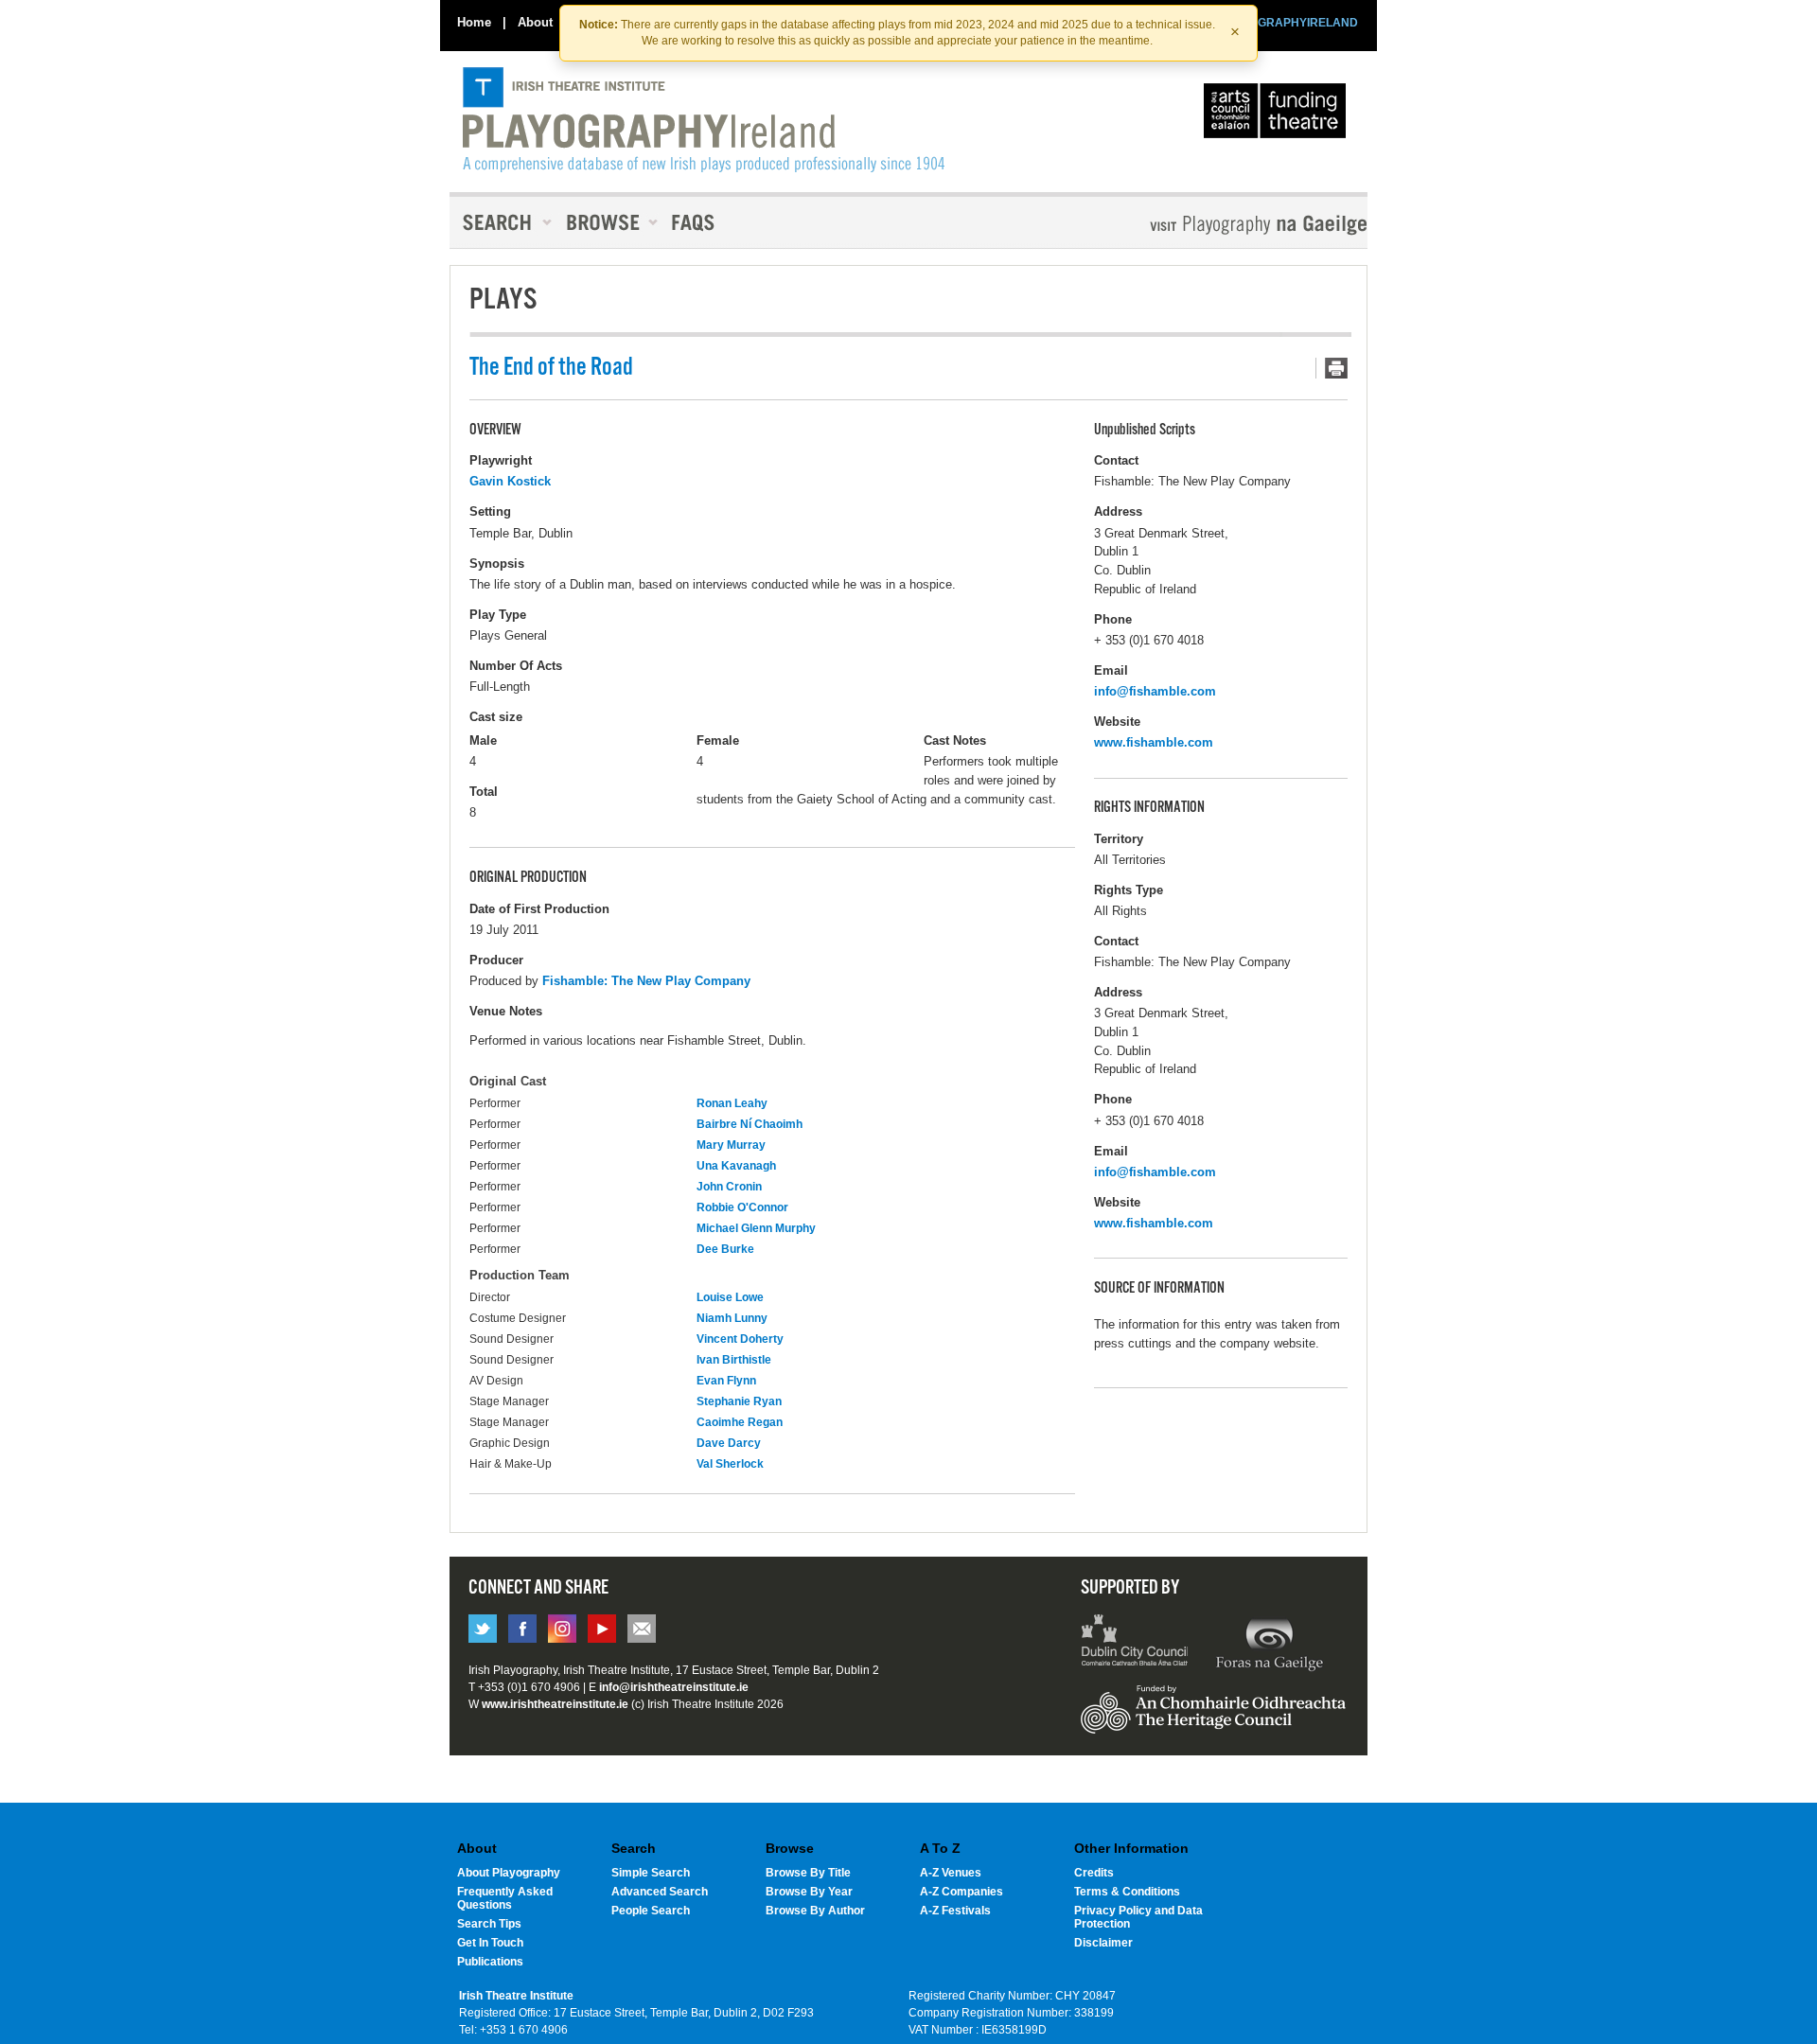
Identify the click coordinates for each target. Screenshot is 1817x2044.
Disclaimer (1103, 1943)
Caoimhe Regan (740, 1422)
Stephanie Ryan (739, 1401)
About (535, 22)
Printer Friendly (1332, 368)
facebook (522, 1629)
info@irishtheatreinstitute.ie (674, 1687)
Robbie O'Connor (742, 1207)
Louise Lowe (730, 1297)
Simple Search (651, 1873)
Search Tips (489, 1924)
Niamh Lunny (732, 1318)
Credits (1094, 1873)
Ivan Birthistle (734, 1360)
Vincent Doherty (740, 1339)
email (642, 1629)
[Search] (502, 222)
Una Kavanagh (736, 1166)
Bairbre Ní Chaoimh (750, 1124)
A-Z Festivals (955, 1911)
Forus (1269, 1643)
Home (474, 22)
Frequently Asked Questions (505, 1898)
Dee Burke (725, 1249)
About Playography (509, 1873)
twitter (483, 1629)
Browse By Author (815, 1911)
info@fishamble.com (1155, 691)
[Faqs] (695, 222)
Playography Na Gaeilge (1204, 225)
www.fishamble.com (1154, 742)
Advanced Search (660, 1892)
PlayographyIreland (704, 120)
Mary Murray (731, 1145)
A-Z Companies (961, 1892)
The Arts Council (1279, 115)
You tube (602, 1629)
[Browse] (606, 222)
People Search (651, 1911)
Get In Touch (490, 1943)
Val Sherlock (730, 1464)
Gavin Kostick (510, 481)
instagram (562, 1629)
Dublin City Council (1135, 1643)
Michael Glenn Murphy (756, 1228)
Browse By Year (809, 1892)
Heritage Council (1213, 1718)
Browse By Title (808, 1873)
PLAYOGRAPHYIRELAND (1289, 23)
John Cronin (729, 1187)
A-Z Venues (951, 1873)
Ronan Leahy (732, 1103)
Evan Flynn (726, 1381)
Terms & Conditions (1127, 1892)
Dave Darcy (729, 1443)
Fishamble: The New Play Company (646, 981)
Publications (490, 1962)
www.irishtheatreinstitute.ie (555, 1704)
